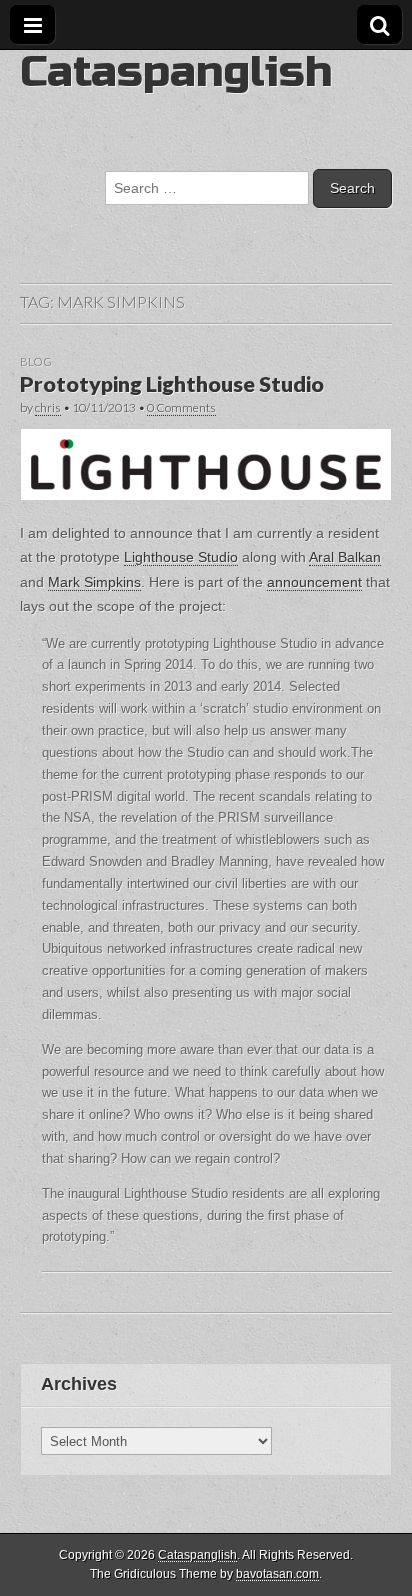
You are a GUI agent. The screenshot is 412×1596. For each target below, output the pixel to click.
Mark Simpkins (94, 582)
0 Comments (181, 407)
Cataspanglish (176, 71)
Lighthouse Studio (181, 557)
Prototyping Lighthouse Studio (172, 384)
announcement (314, 582)
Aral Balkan (345, 557)
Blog (36, 361)
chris (48, 407)
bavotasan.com (277, 1574)
